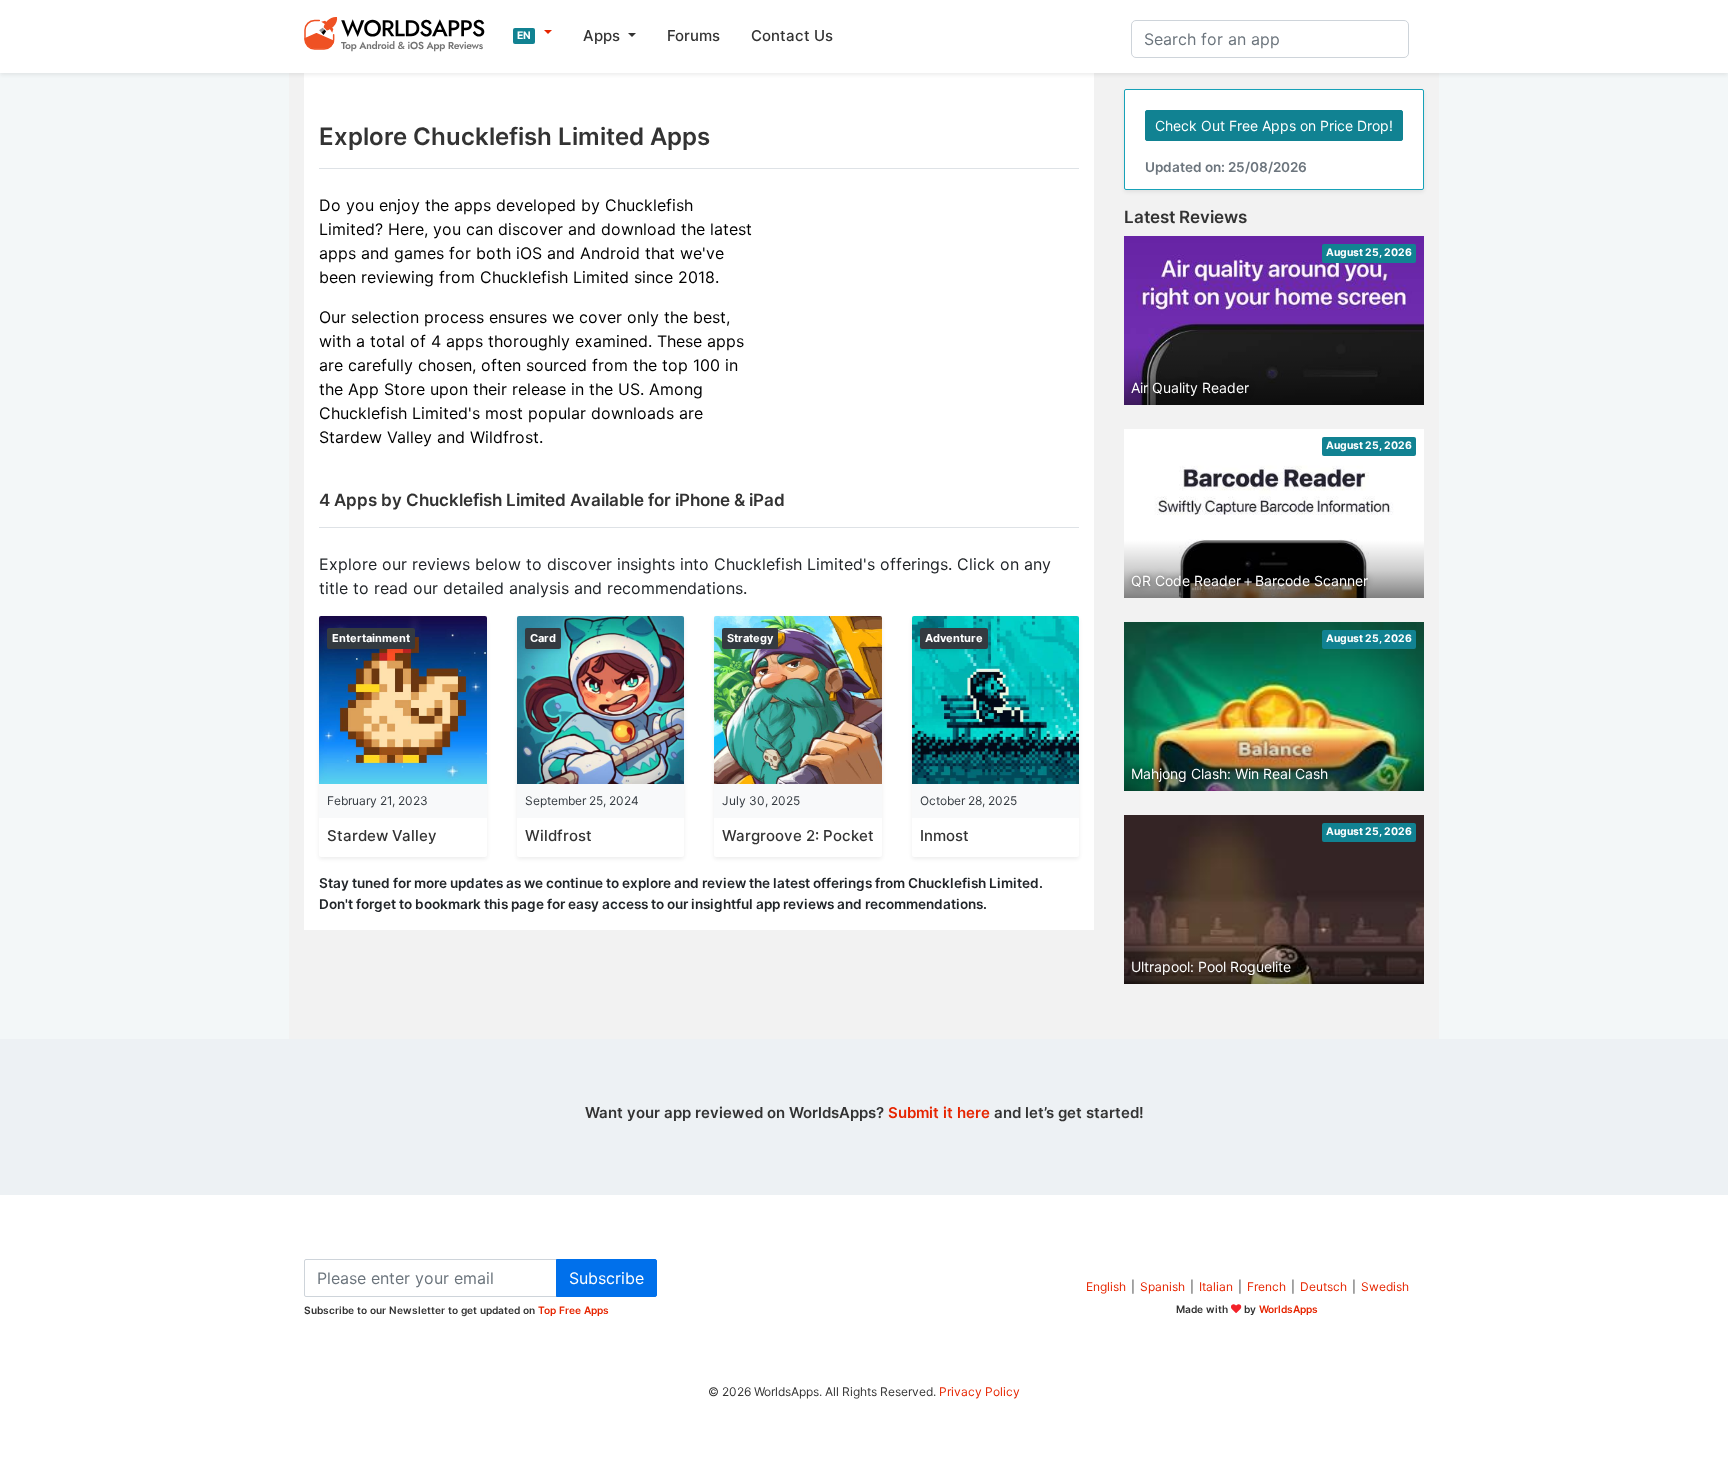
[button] (532, 33)
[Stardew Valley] (403, 698)
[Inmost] (996, 698)
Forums (693, 35)
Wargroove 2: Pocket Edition (825, 835)
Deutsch (1323, 1286)
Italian (1216, 1286)
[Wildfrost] (601, 698)
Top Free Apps (573, 1310)
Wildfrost (558, 835)
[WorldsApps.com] (400, 33)
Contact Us (792, 35)
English (1106, 1286)
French (1266, 1286)
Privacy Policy (979, 1391)
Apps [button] (603, 35)
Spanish (1162, 1286)
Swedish (1385, 1286)
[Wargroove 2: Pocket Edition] (798, 698)
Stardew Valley (382, 835)
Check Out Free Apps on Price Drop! (1274, 125)
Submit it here (939, 1112)
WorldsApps (1288, 1309)
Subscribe (606, 1278)
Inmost (944, 835)
